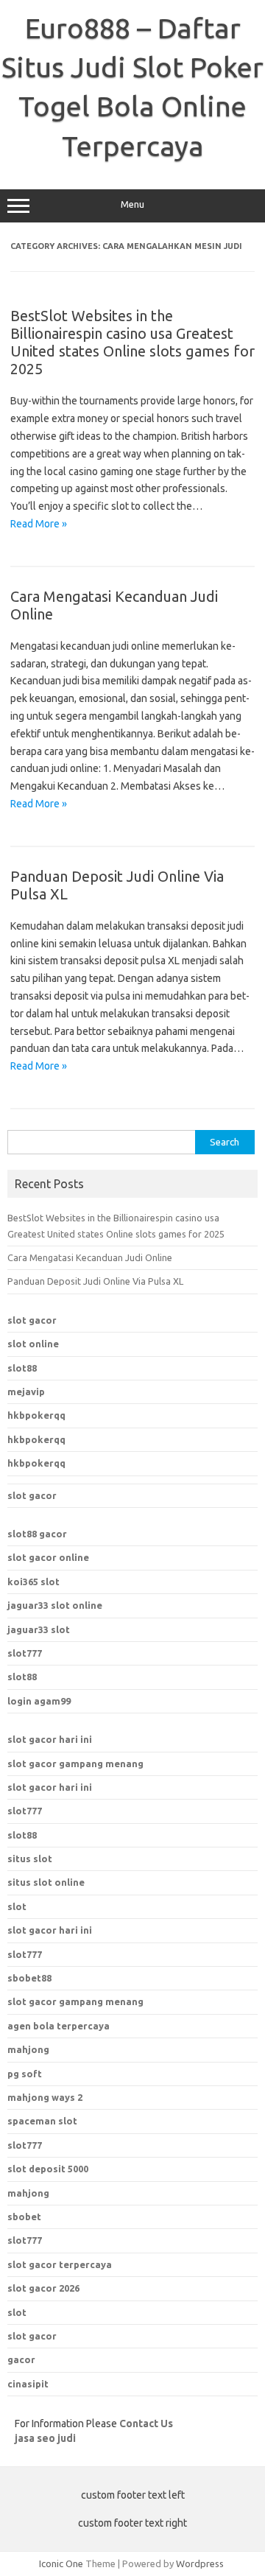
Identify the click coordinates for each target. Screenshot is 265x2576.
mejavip (26, 1391)
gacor (21, 2359)
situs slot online (46, 1882)
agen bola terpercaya (59, 2026)
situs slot (30, 1859)
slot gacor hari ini (50, 1739)
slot (17, 1906)
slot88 (22, 1368)
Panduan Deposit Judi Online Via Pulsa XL (95, 1281)
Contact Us (146, 2424)
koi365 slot (33, 1582)
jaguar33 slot (39, 1629)
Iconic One (61, 2563)
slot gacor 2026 (43, 2288)
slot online (33, 1344)
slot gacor (32, 1320)
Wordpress (200, 2563)
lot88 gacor (37, 1534)
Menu (132, 204)
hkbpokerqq (36, 1415)
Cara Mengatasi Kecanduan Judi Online (90, 1257)
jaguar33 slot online (55, 1605)
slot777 (25, 1653)
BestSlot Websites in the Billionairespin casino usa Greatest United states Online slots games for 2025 (132, 342)
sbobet (24, 2217)
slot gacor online (48, 1557)
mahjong (28, 2049)
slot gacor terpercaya (60, 2264)
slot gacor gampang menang (75, 1763)
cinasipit (28, 2384)
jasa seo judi (45, 2438)
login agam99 (39, 1701)
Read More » (39, 524)
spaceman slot (42, 2121)
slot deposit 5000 (48, 2169)
